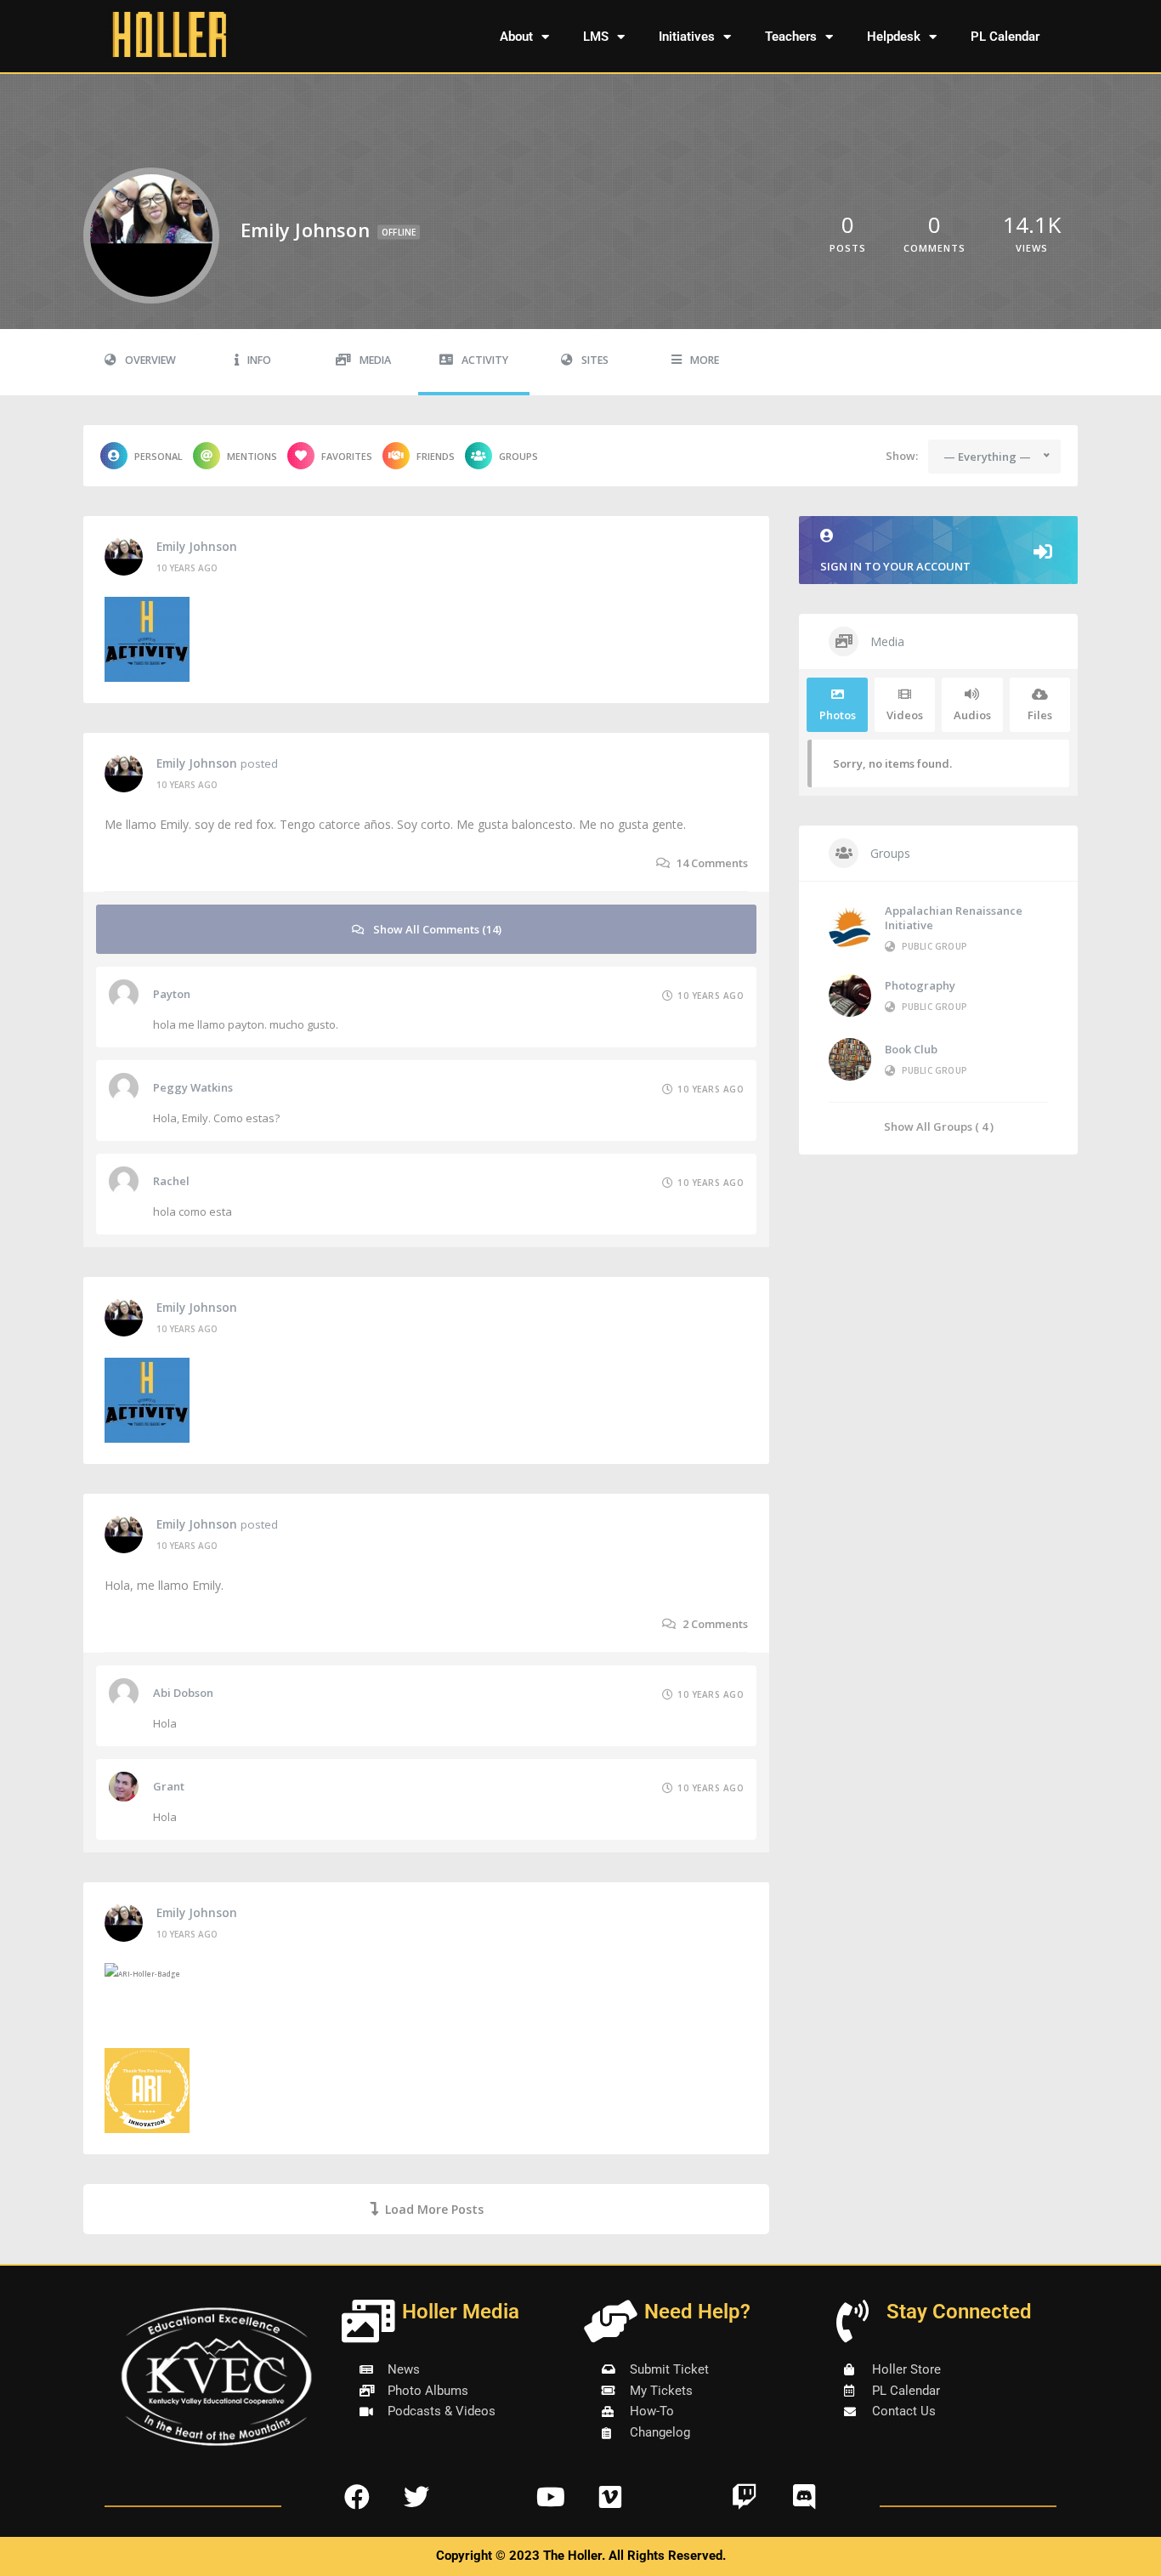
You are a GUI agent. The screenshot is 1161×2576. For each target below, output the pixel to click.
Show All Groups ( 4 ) (939, 1126)
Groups (518, 456)
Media (375, 360)
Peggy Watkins (193, 1087)
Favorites (347, 456)
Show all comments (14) (437, 929)
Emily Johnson (197, 547)
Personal (159, 456)
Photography (920, 985)
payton (172, 994)
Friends (436, 456)
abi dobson (183, 1693)
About (516, 37)
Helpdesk (894, 37)
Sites (595, 360)
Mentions (252, 456)
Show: (902, 456)
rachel (171, 1181)
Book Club (911, 1049)
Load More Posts (434, 2209)
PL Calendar (1005, 37)
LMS (596, 37)
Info (259, 360)
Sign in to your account (895, 566)
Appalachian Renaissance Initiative (954, 918)
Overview (150, 360)
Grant (169, 1786)
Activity (485, 360)
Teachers (791, 37)
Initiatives (687, 37)
